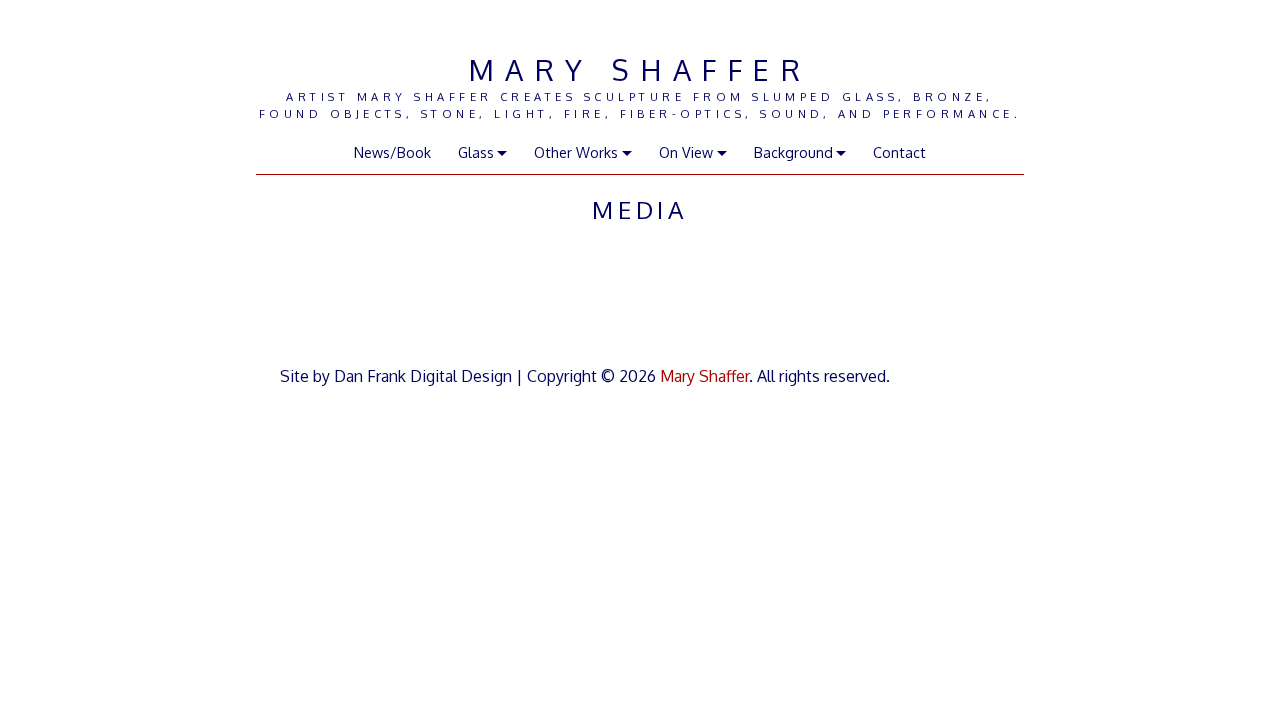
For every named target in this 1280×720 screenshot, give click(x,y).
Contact (899, 152)
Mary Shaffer (640, 69)
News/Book (392, 152)
